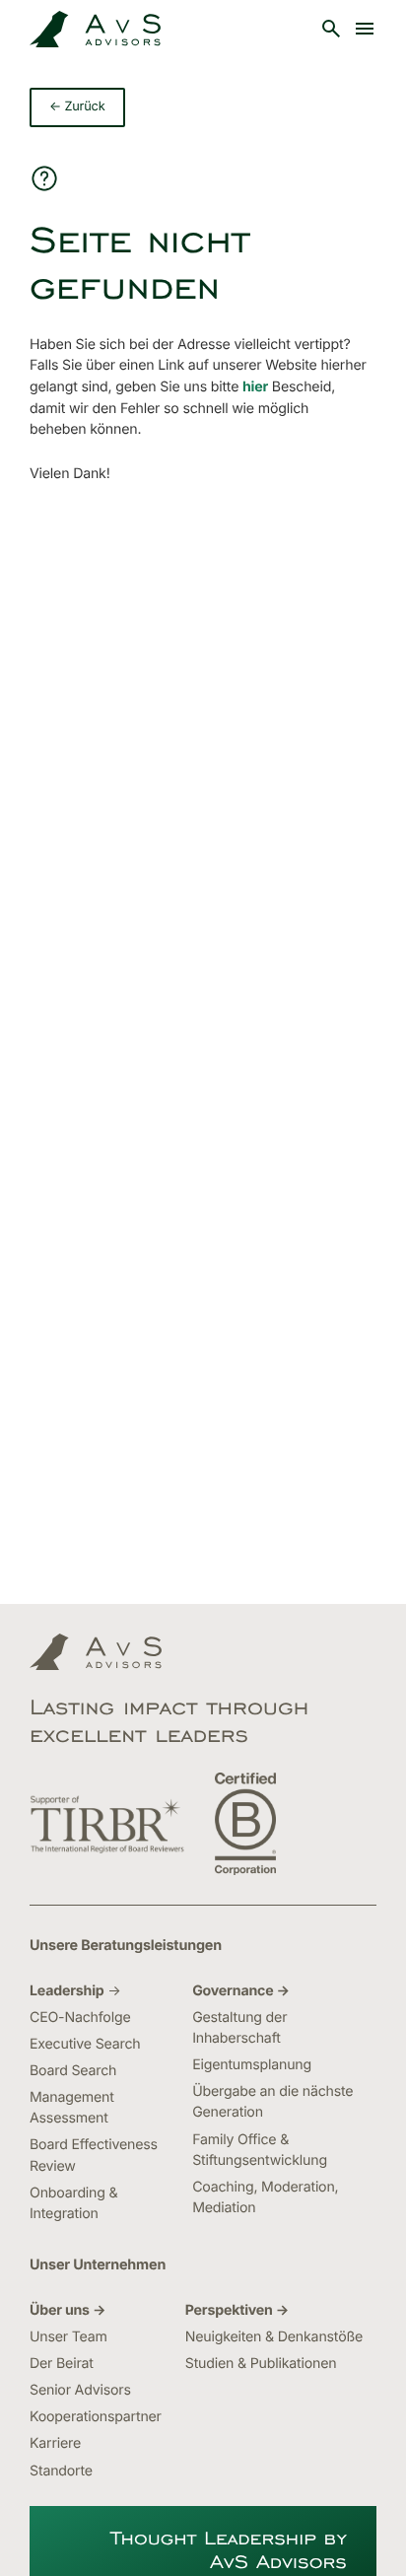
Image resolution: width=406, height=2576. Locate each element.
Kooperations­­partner (96, 2417)
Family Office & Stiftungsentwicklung (260, 2150)
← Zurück (77, 107)
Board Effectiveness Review (94, 2155)
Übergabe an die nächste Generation (272, 2102)
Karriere (55, 2443)
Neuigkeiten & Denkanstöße (274, 2337)
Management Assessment (72, 2108)
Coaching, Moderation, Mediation (265, 2197)
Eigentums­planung (252, 2065)
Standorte (61, 2471)
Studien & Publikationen (261, 2364)
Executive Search (85, 2044)
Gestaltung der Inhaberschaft (239, 2028)
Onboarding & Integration (73, 2203)
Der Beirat (62, 2364)
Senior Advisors (80, 2390)
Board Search (73, 2071)
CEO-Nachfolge (80, 2018)
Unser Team (68, 2337)
